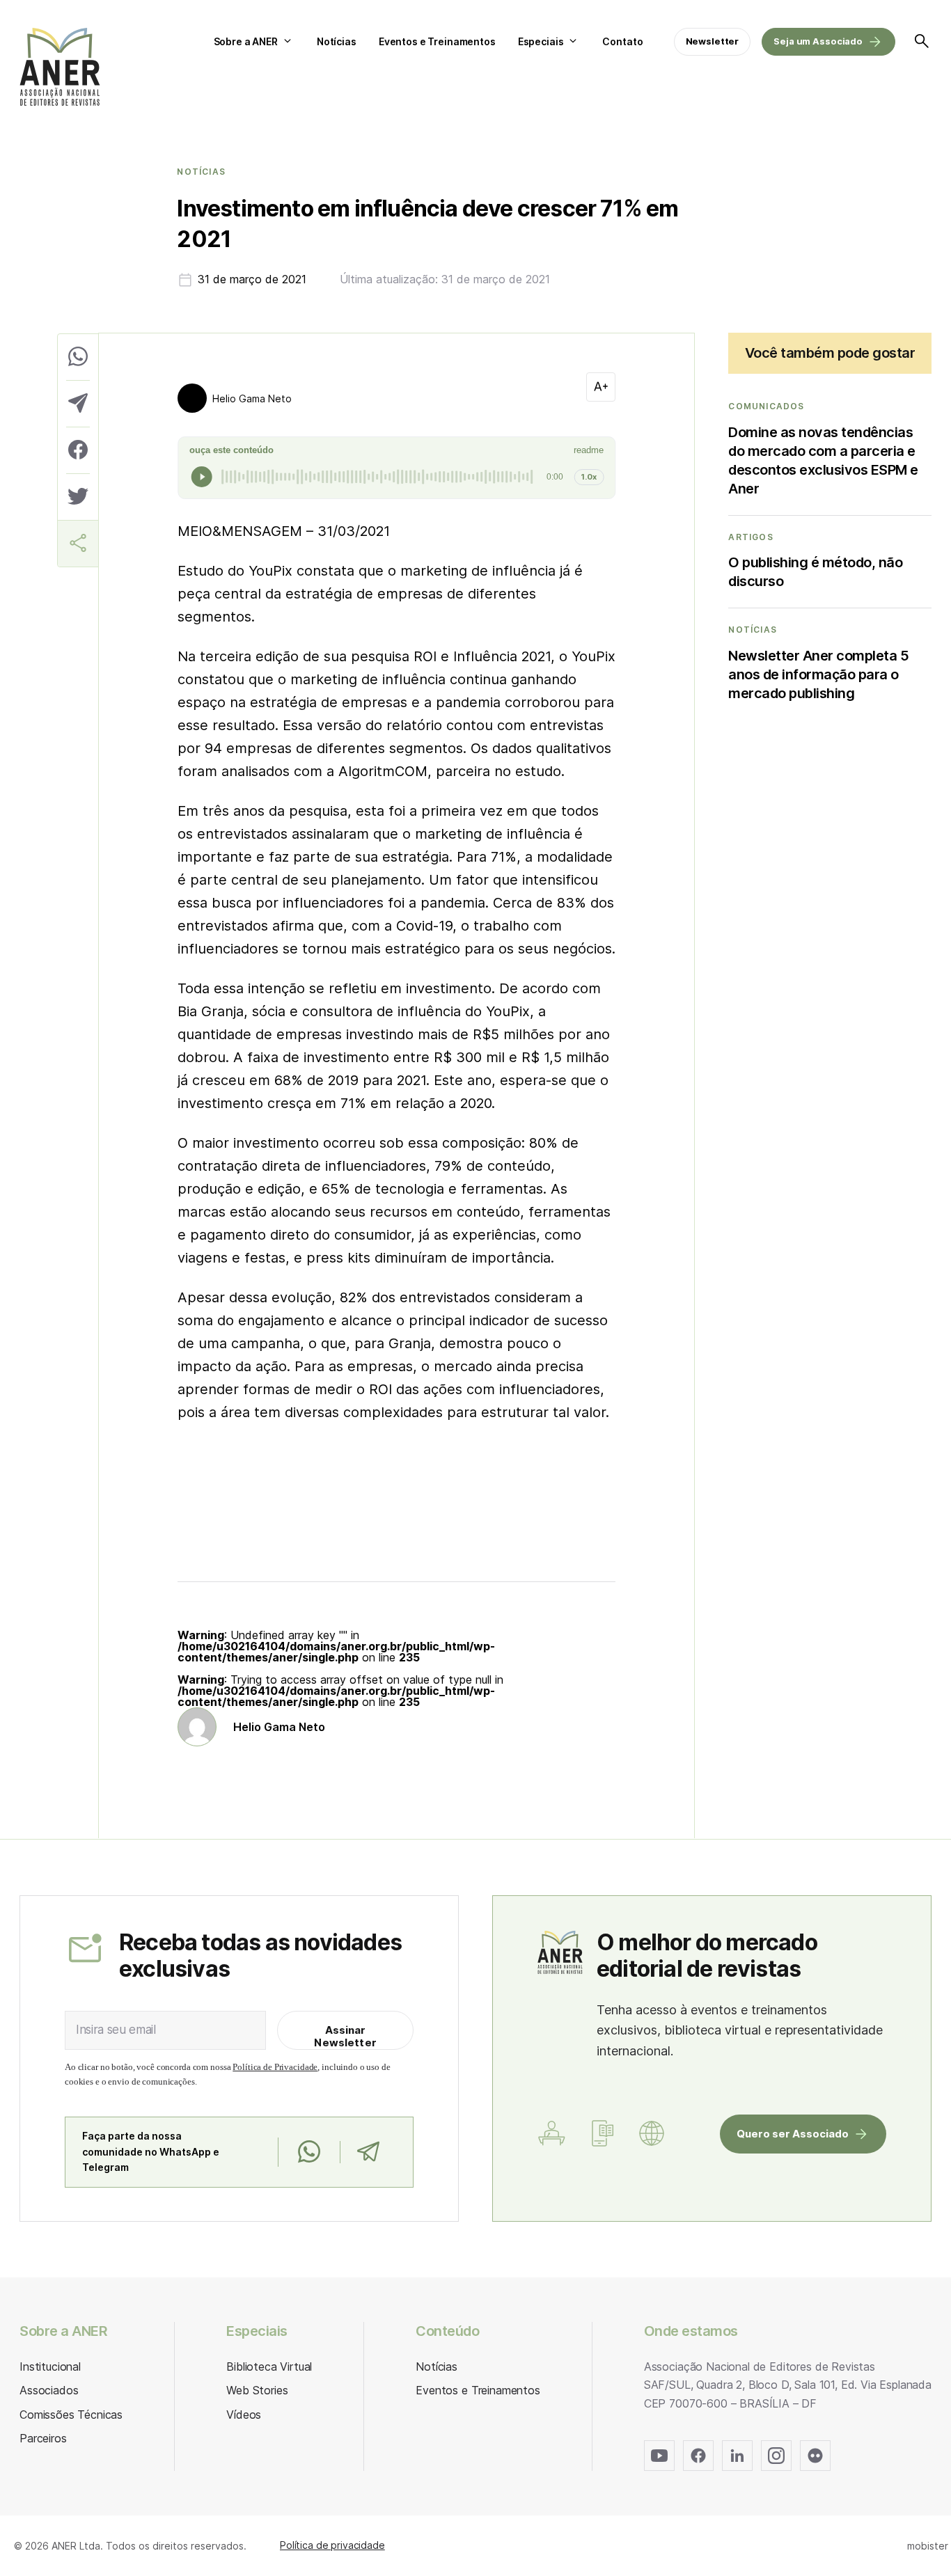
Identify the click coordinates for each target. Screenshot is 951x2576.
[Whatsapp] (309, 2152)
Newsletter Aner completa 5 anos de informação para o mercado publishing (818, 674)
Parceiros (43, 2438)
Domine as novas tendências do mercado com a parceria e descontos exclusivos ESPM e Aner (823, 460)
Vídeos (244, 2415)
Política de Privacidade (275, 2067)
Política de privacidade (332, 2545)
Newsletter (713, 41)
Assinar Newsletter (345, 2036)
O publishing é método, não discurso (815, 572)
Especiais (541, 41)
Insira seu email (116, 2030)
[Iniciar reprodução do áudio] (202, 477)
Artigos (750, 537)
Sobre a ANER (246, 41)
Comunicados (766, 406)
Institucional (50, 2366)
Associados (49, 2390)
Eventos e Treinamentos (437, 41)
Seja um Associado (818, 41)
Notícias (337, 41)
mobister (928, 2546)
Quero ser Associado (793, 2134)
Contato (622, 41)
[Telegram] (368, 2152)
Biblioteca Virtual (269, 2366)
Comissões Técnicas (71, 2415)
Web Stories (257, 2390)
